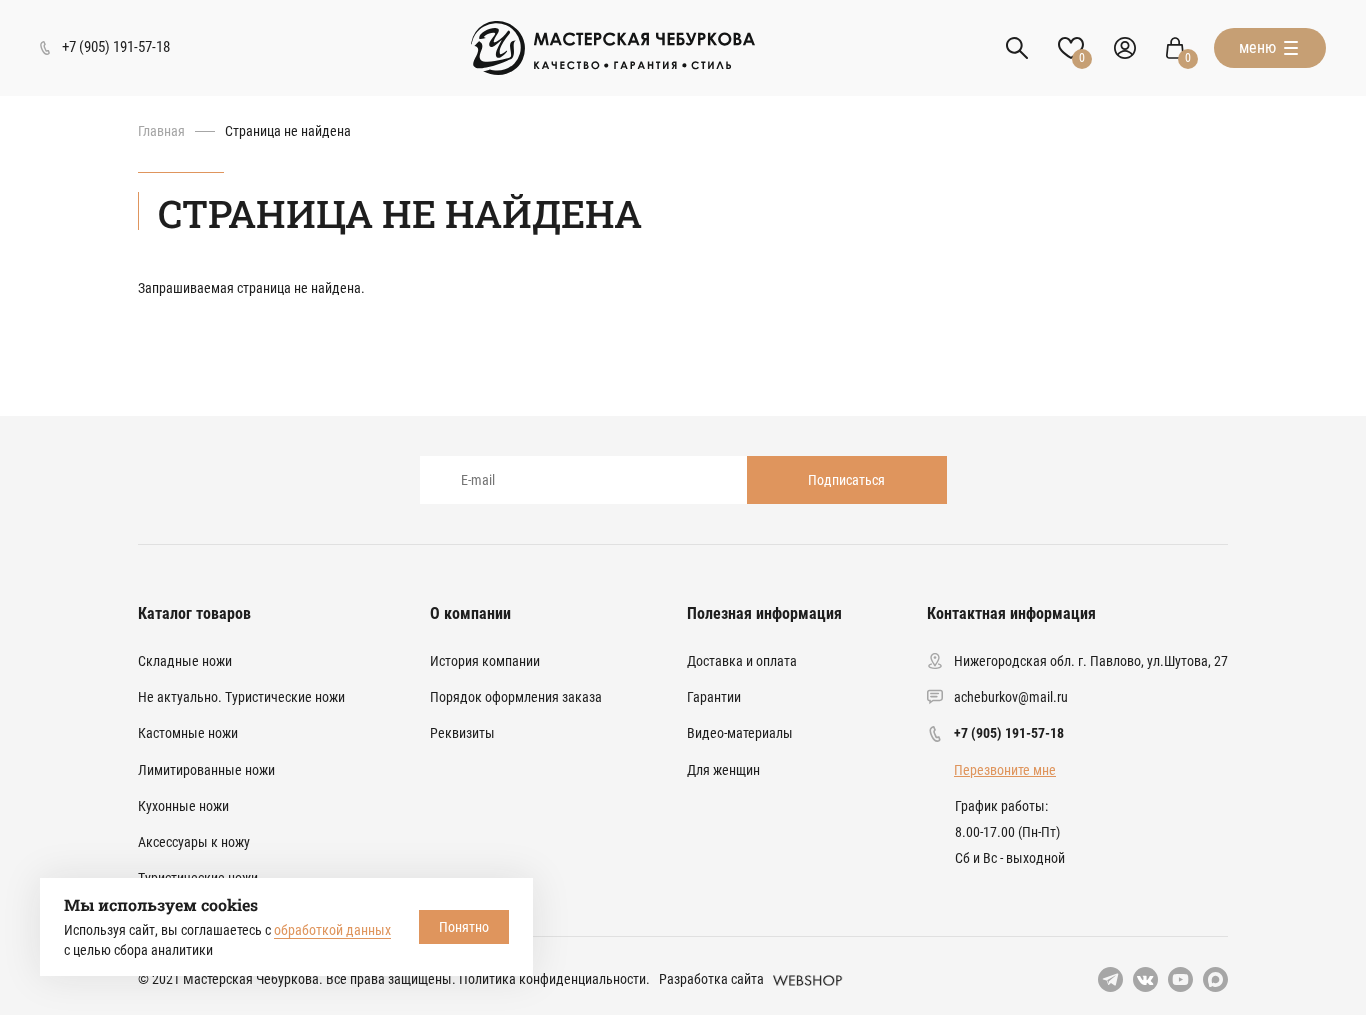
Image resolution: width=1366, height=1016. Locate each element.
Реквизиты (462, 733)
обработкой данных (332, 930)
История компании (485, 661)
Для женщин (723, 770)
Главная (161, 131)
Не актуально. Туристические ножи (241, 697)
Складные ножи (185, 661)
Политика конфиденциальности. (554, 979)
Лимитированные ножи (206, 770)
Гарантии (714, 697)
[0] (1175, 48)
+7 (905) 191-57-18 (1009, 733)
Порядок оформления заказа (516, 697)
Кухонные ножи (183, 806)
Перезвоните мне (1005, 770)
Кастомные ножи (188, 733)
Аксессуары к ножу (194, 842)
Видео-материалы (740, 733)
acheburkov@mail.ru (1011, 697)
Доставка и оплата (742, 661)
